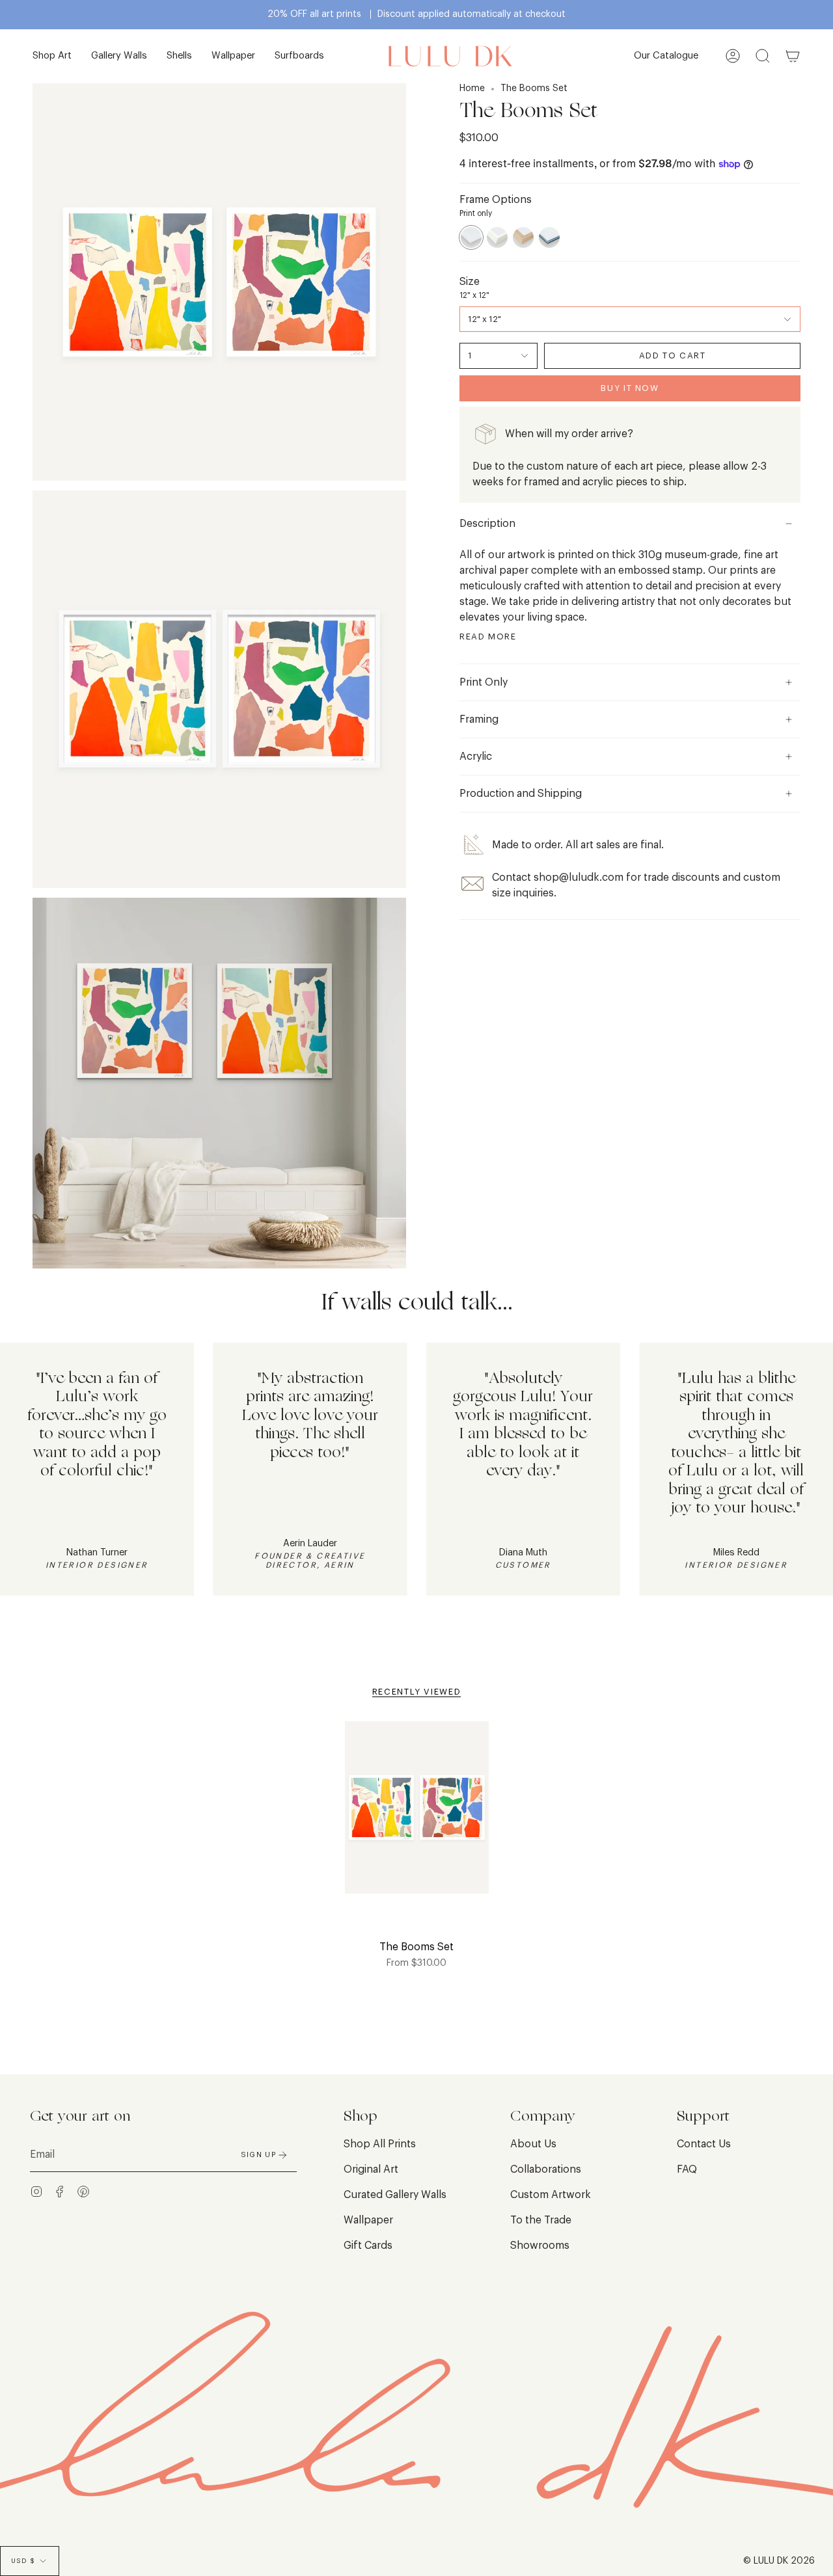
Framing (479, 719)
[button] (52, 56)
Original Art (371, 2169)
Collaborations (546, 2169)
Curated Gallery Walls (395, 2195)
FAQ (687, 2169)
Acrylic (476, 757)
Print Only (484, 682)
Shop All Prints (380, 2144)
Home (472, 88)
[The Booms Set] (417, 1816)
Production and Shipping (521, 794)
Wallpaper (368, 2220)
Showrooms (540, 2246)
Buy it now (630, 388)
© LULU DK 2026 (779, 2561)
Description (487, 524)
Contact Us (704, 2144)
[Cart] (793, 56)
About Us (533, 2144)
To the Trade (541, 2220)
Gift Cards (368, 2246)
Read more (488, 637)
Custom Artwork (551, 2195)
